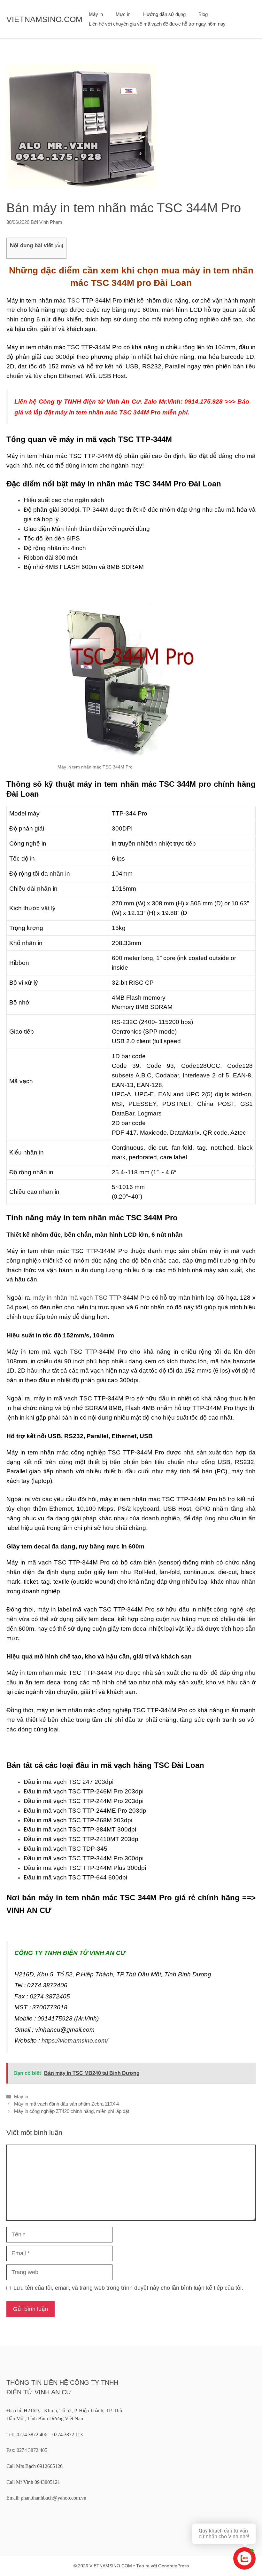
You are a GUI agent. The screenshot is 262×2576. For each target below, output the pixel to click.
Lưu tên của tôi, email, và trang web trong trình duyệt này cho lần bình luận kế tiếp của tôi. (128, 2288)
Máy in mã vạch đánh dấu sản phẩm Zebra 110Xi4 (66, 2104)
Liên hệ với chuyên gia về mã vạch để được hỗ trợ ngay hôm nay (157, 24)
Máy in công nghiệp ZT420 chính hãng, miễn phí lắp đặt (72, 2111)
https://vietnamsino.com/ (75, 2040)
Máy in (96, 14)
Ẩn (59, 245)
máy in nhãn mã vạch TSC (70, 1298)
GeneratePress (173, 2566)
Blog (203, 14)
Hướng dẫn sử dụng (164, 14)
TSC (74, 300)
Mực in (123, 14)
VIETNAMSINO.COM (44, 19)
